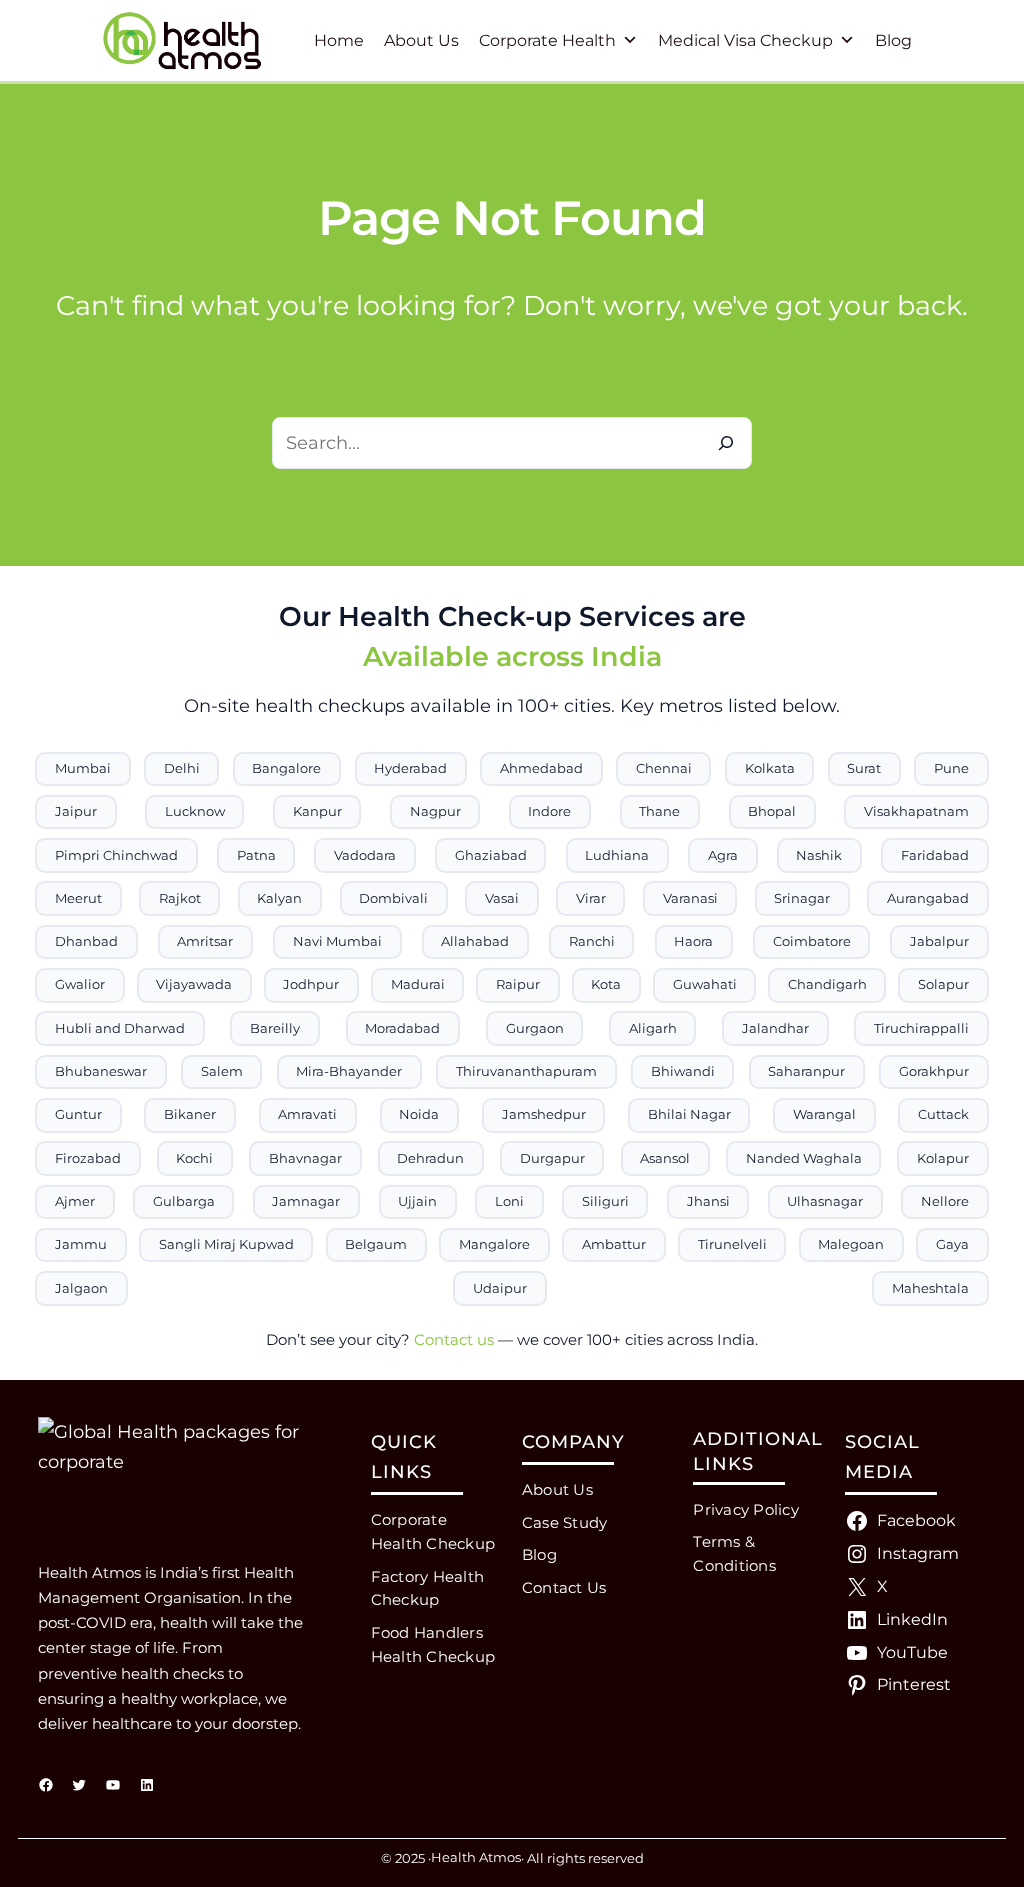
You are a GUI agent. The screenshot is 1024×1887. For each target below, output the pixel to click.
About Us (421, 40)
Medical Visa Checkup (745, 40)
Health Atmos (476, 1857)
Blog (893, 40)
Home (339, 40)
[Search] (726, 443)
